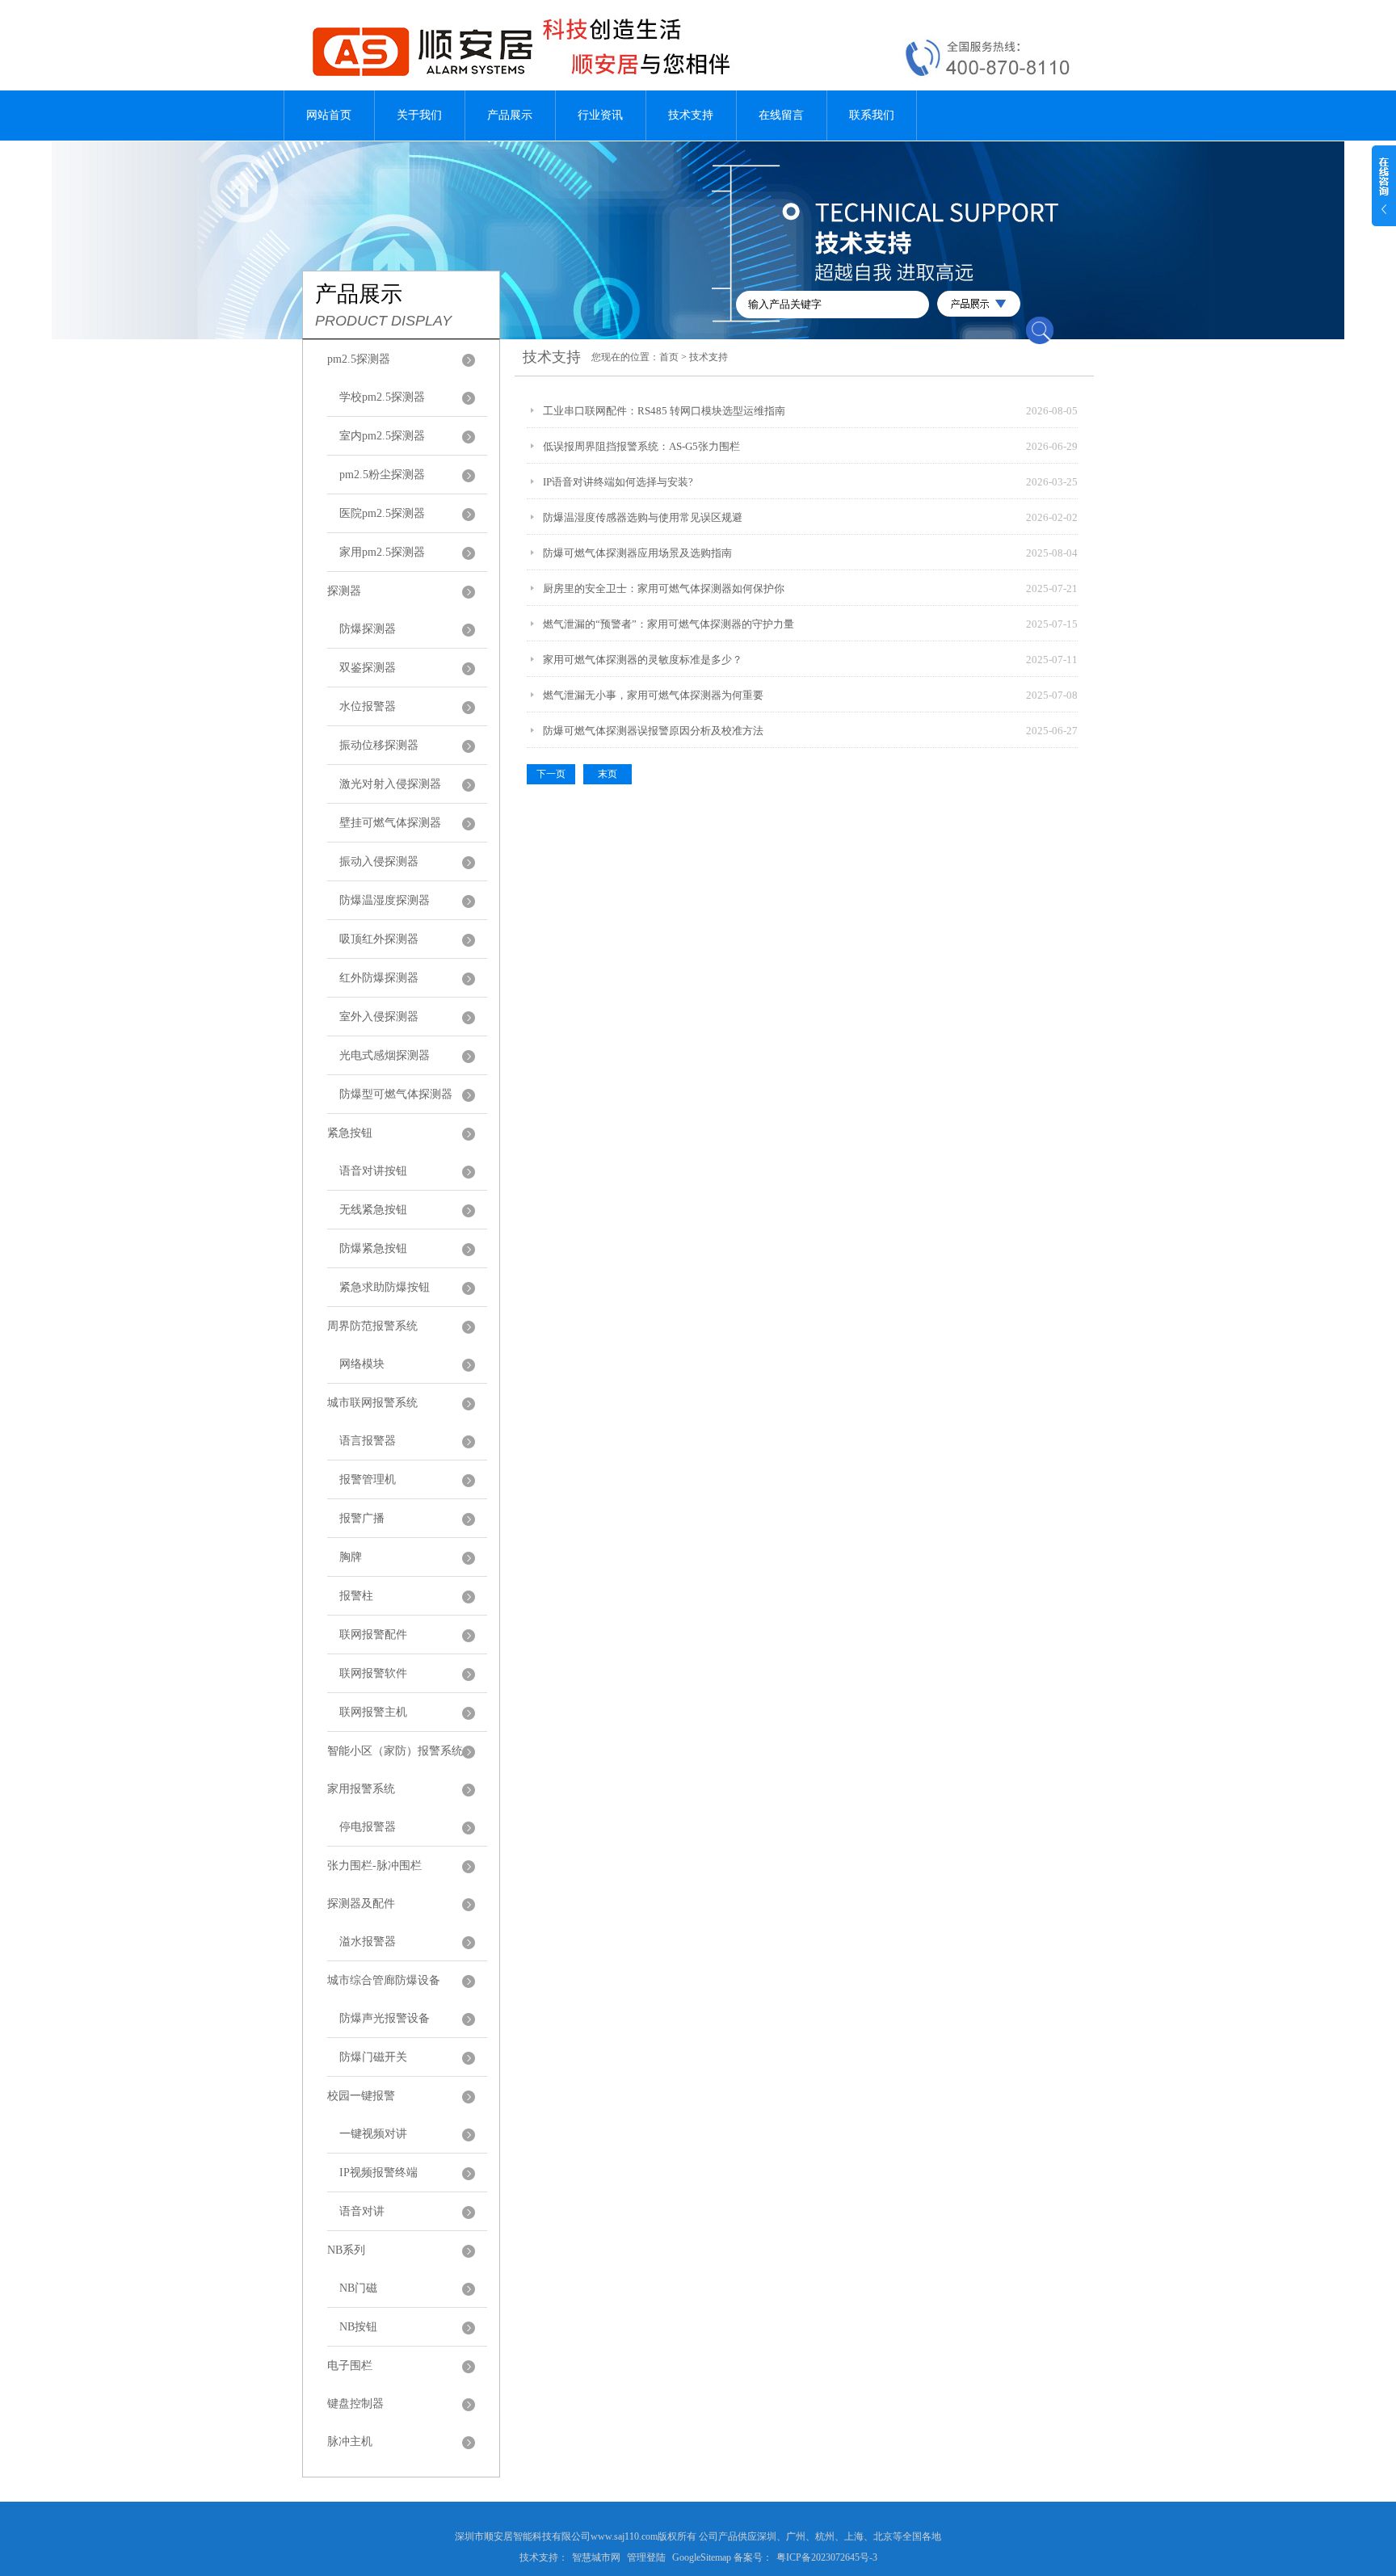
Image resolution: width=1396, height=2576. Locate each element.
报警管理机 (368, 1479)
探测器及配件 (361, 1904)
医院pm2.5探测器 (382, 513)
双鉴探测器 (368, 668)
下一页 (551, 774)
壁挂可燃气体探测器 (390, 823)
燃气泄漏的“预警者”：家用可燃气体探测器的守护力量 (669, 624)
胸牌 (351, 1557)
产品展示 (510, 115)
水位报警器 (368, 706)
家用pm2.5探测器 (382, 552)
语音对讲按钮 (373, 1171)
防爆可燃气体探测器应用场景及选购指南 (637, 553)
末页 (608, 774)
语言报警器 (368, 1441)
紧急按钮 (350, 1133)
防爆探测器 (368, 629)
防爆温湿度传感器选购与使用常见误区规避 (643, 517)
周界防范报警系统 (372, 1326)
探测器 (344, 591)
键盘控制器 (355, 2404)
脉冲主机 (350, 2442)
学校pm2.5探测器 (382, 397)
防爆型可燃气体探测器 (396, 1094)
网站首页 (329, 115)
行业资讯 (600, 115)
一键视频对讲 (373, 2134)
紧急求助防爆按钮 (385, 1287)
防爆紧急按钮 (373, 1248)
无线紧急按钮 (373, 1210)
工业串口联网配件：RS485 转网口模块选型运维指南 (664, 411)
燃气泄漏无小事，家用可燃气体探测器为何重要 (653, 695)
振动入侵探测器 (379, 861)
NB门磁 (358, 2288)
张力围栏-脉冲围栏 (374, 1866)
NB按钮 (358, 2327)
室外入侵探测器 (379, 1017)
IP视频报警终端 (378, 2173)
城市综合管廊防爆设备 (384, 1980)
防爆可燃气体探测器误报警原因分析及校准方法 (653, 731)
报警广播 (362, 1518)
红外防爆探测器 (379, 978)
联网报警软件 (373, 1673)
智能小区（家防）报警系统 (395, 1751)
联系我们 (872, 115)
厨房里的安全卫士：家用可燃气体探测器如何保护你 (664, 588)
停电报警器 (368, 1827)
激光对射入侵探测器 (390, 784)
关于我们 (419, 115)
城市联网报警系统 (372, 1403)
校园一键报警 (361, 2096)
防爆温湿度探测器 (385, 900)
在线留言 (781, 115)
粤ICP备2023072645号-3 (827, 2557)
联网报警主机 (373, 1712)
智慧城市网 (596, 2557)
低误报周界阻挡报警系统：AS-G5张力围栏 (641, 446)
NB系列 (346, 2250)
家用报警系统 (361, 1789)
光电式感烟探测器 (385, 1055)
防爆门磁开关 (373, 2057)
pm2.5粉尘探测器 (382, 475)
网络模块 (362, 1364)
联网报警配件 (373, 1635)
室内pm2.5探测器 (382, 436)
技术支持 (691, 115)
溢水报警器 (368, 1941)
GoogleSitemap (702, 2557)
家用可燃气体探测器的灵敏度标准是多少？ (643, 660)
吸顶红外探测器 (379, 939)
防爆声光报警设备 (385, 2018)
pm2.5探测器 (359, 359)
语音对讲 (362, 2211)
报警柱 (356, 1596)
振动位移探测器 (379, 745)
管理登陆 (646, 2557)
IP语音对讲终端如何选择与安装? (618, 482)
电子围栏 (350, 2366)
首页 (669, 357)
